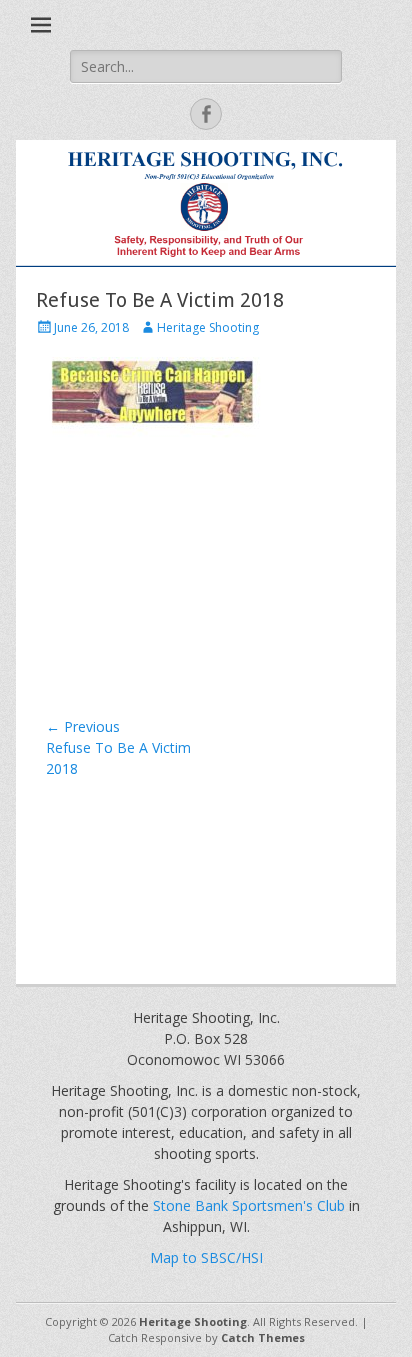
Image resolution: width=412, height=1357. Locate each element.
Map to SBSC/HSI (206, 1257)
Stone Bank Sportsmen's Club (249, 1205)
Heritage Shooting (208, 327)
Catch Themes (263, 1337)
